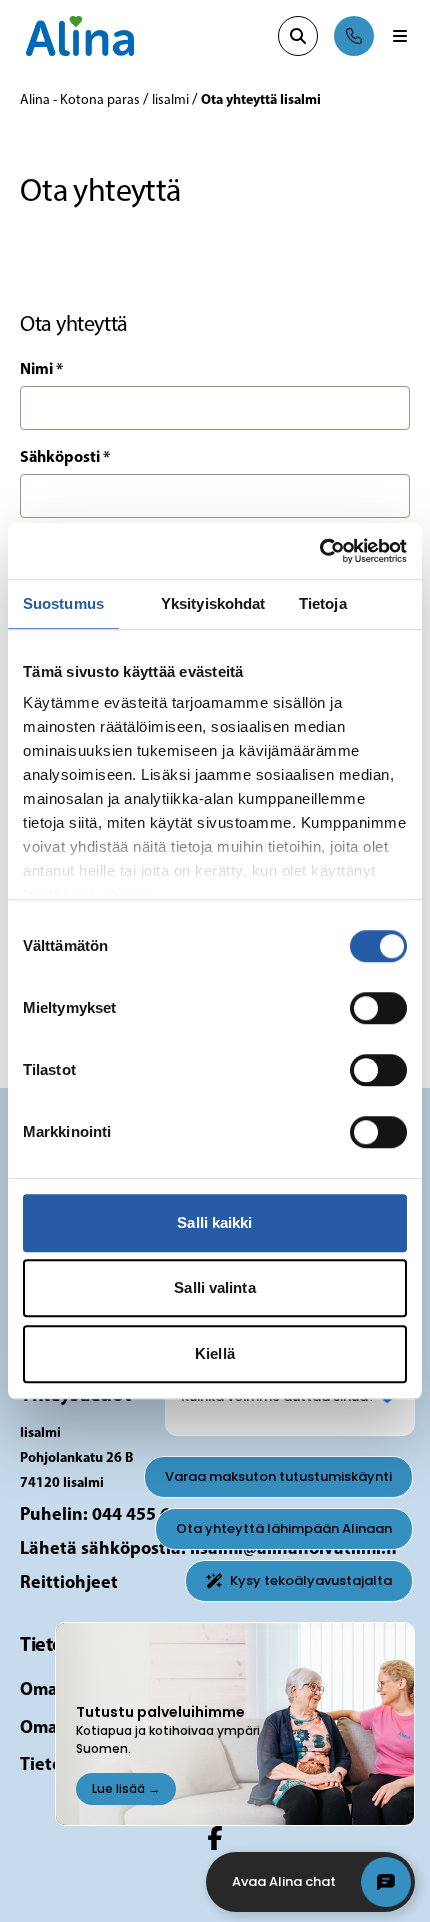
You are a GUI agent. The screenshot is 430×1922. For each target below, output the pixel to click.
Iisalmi (172, 100)
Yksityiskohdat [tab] (213, 603)
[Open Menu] (400, 36)
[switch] (378, 1008)
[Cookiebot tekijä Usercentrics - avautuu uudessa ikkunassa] (319, 551)
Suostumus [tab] (63, 603)
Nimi (41, 370)
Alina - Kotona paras (81, 100)
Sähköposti (65, 458)
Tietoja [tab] (323, 603)
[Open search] (298, 36)
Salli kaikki (214, 1222)
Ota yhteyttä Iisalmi (261, 100)
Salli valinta (214, 1287)
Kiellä (215, 1353)
